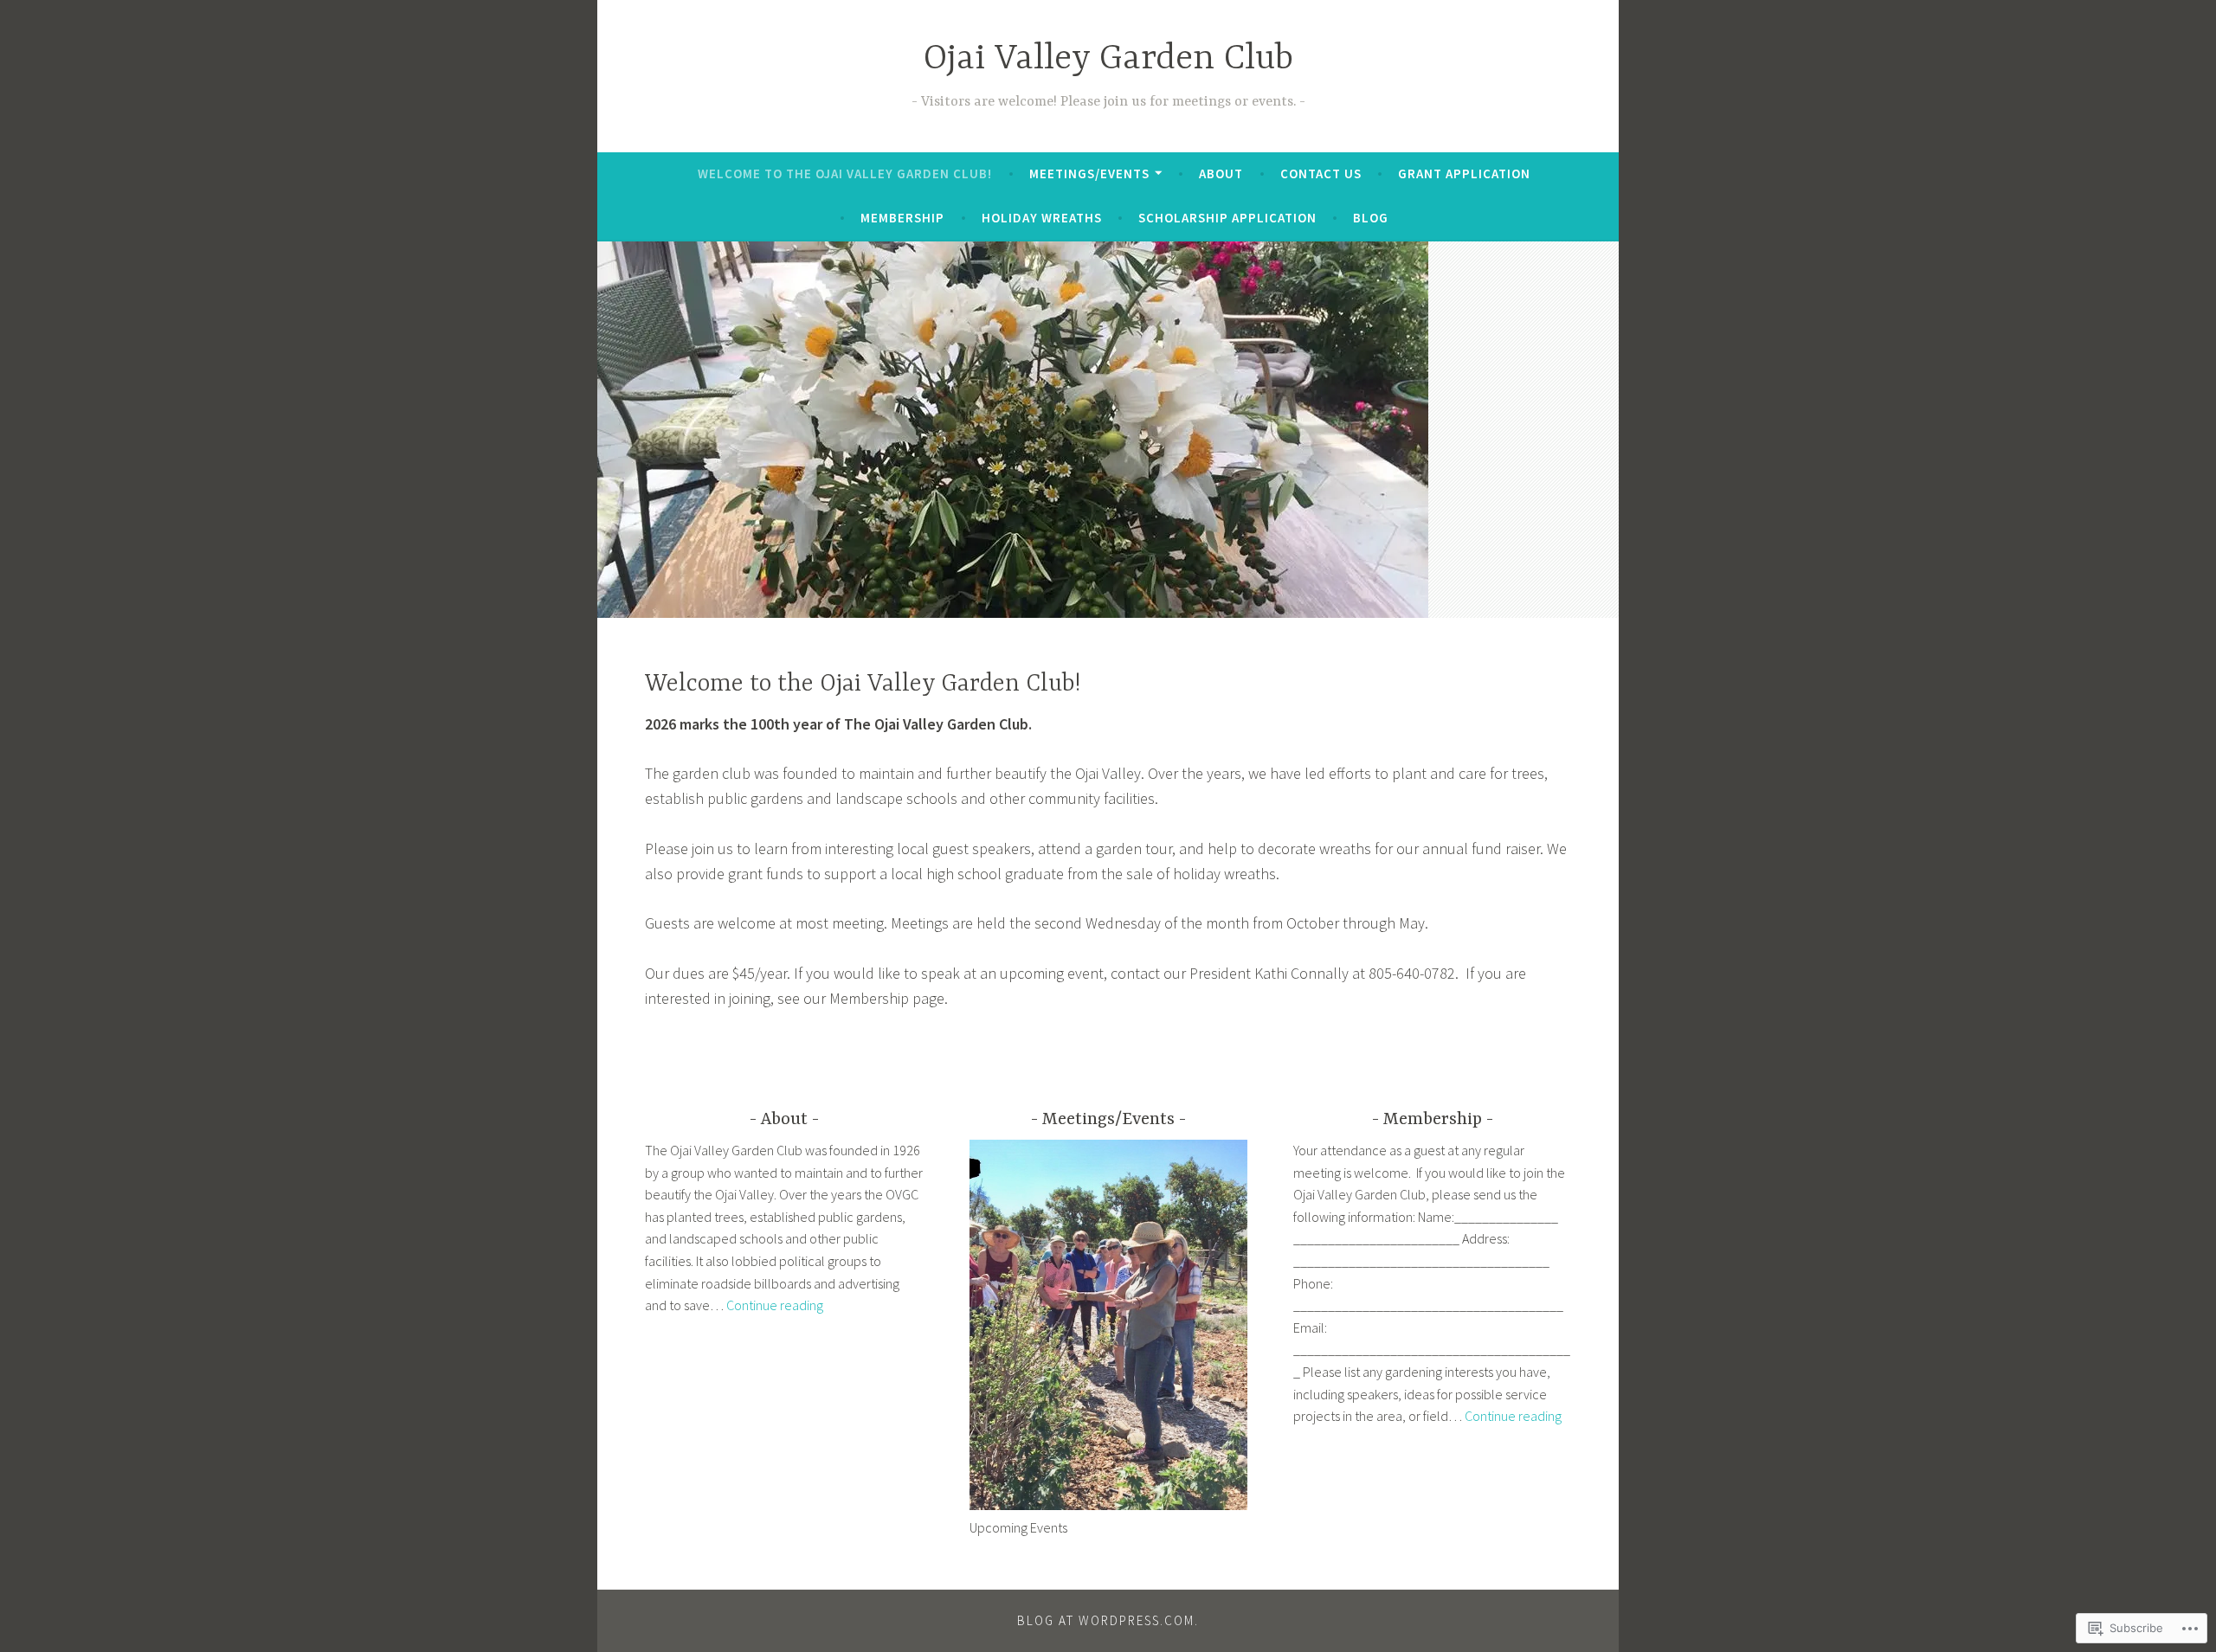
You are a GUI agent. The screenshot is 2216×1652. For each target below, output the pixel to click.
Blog (1371, 218)
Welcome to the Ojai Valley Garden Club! (845, 174)
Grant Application (1464, 174)
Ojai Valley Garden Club (1108, 59)
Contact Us (1321, 174)
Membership (902, 218)
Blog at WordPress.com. (1108, 1620)
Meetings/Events (1089, 174)
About (1221, 174)
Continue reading (775, 1305)
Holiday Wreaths (1042, 218)
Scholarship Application (1227, 218)
